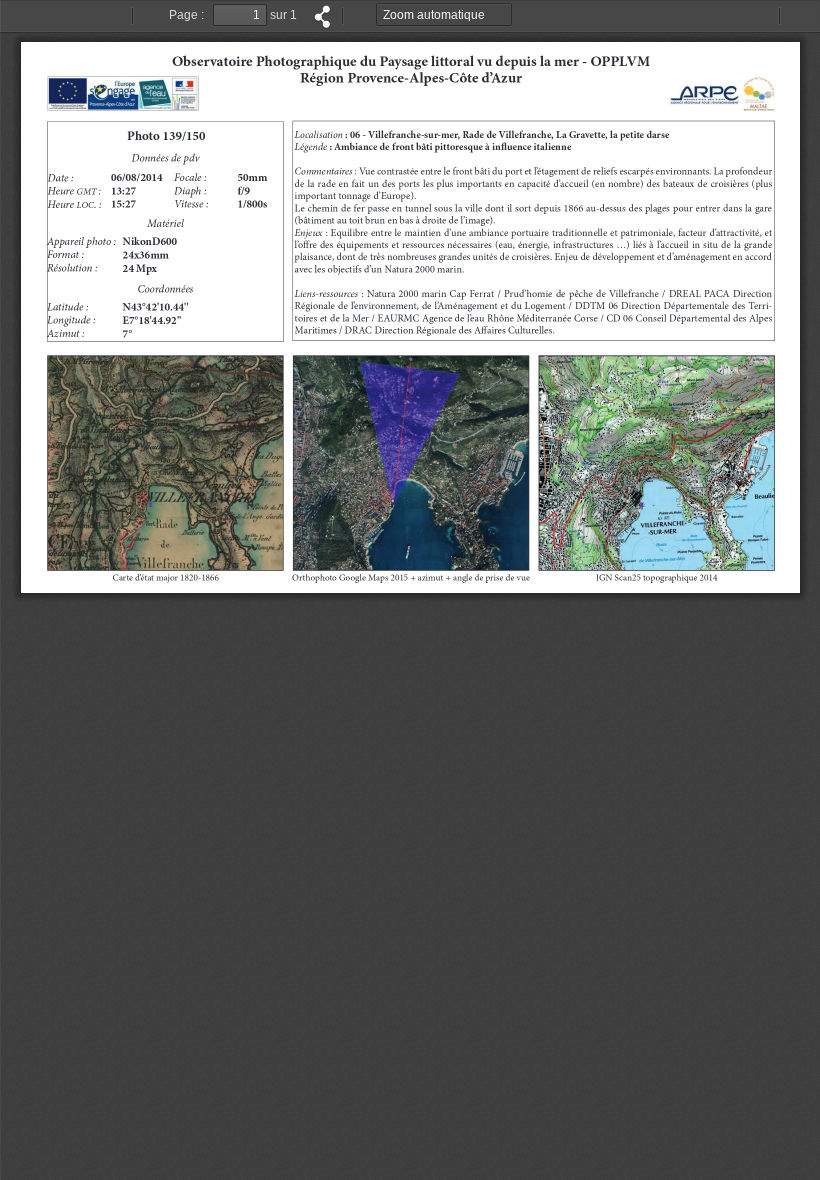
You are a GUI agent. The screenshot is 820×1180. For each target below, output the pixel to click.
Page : (186, 15)
